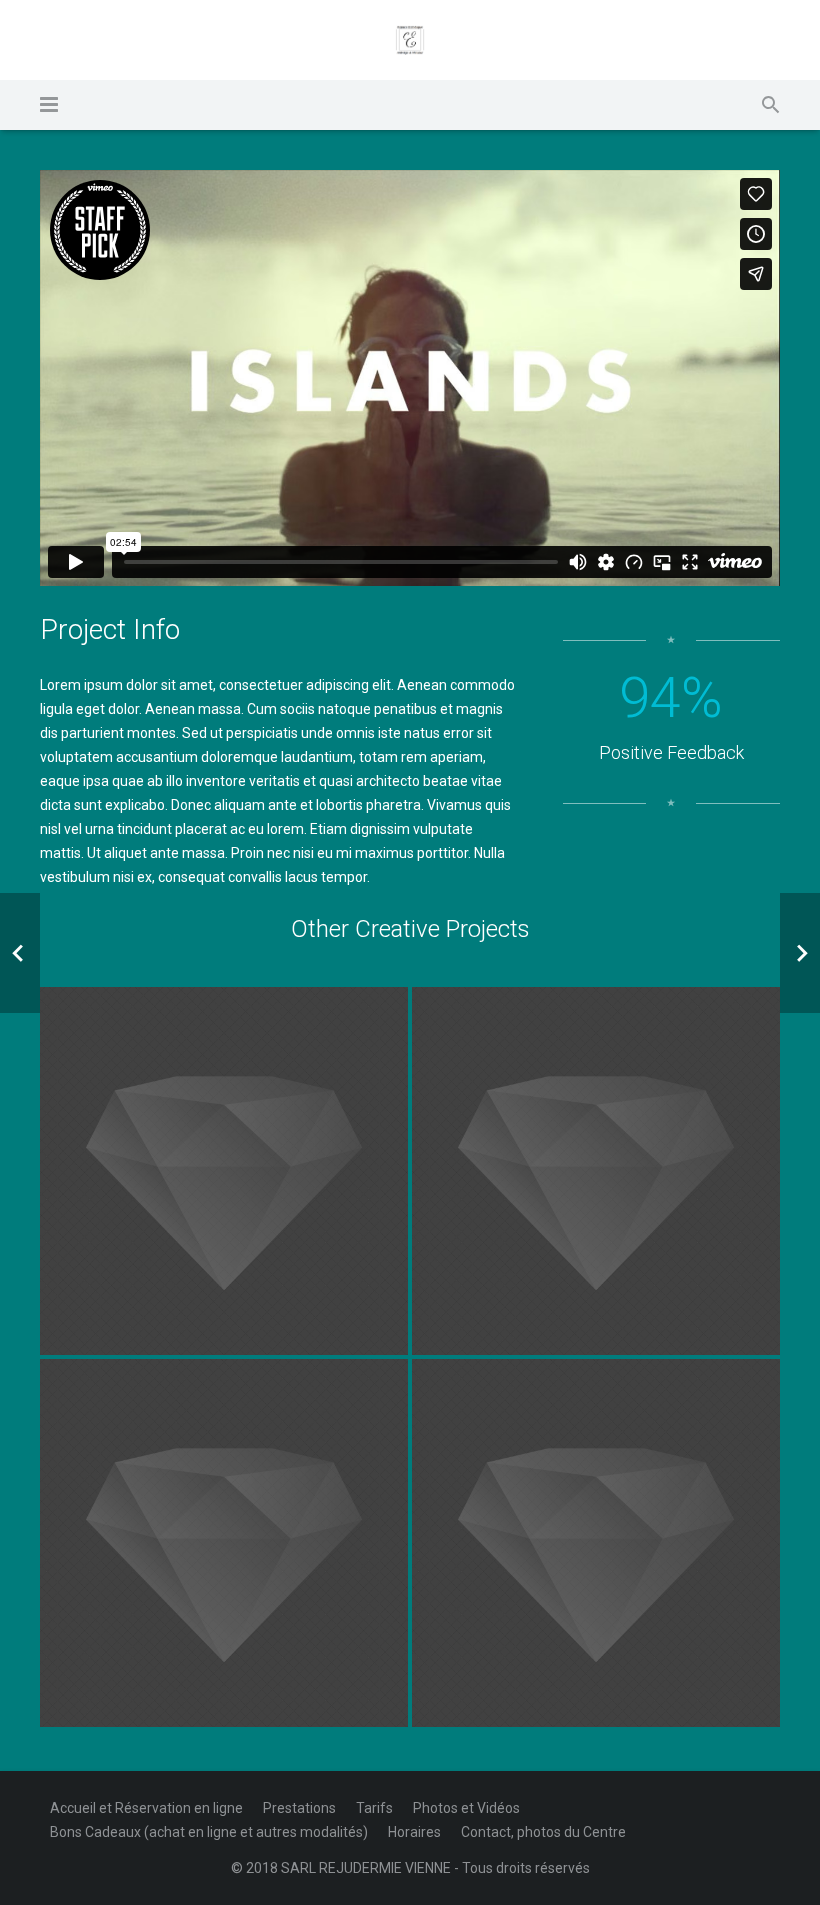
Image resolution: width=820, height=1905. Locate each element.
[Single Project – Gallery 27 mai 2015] (596, 1543)
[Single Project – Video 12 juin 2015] (596, 1171)
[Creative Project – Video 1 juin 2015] (224, 1543)
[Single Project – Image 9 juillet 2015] (224, 1171)
